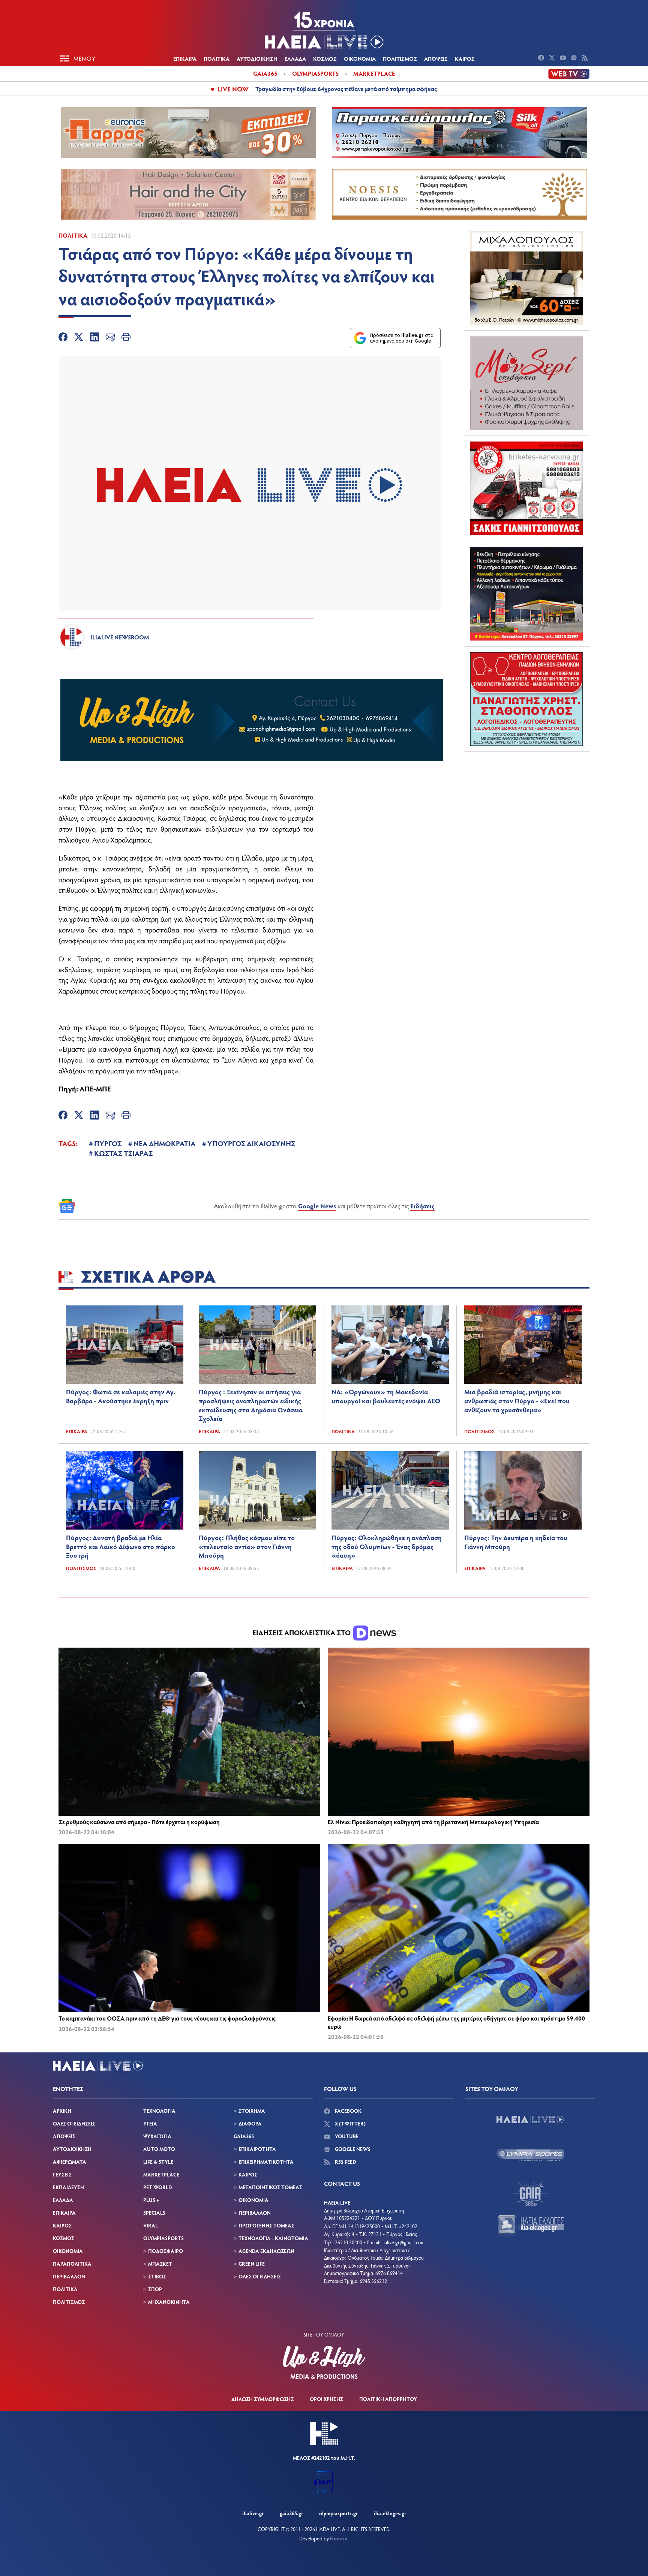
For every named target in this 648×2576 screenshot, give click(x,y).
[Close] (444, 1168)
